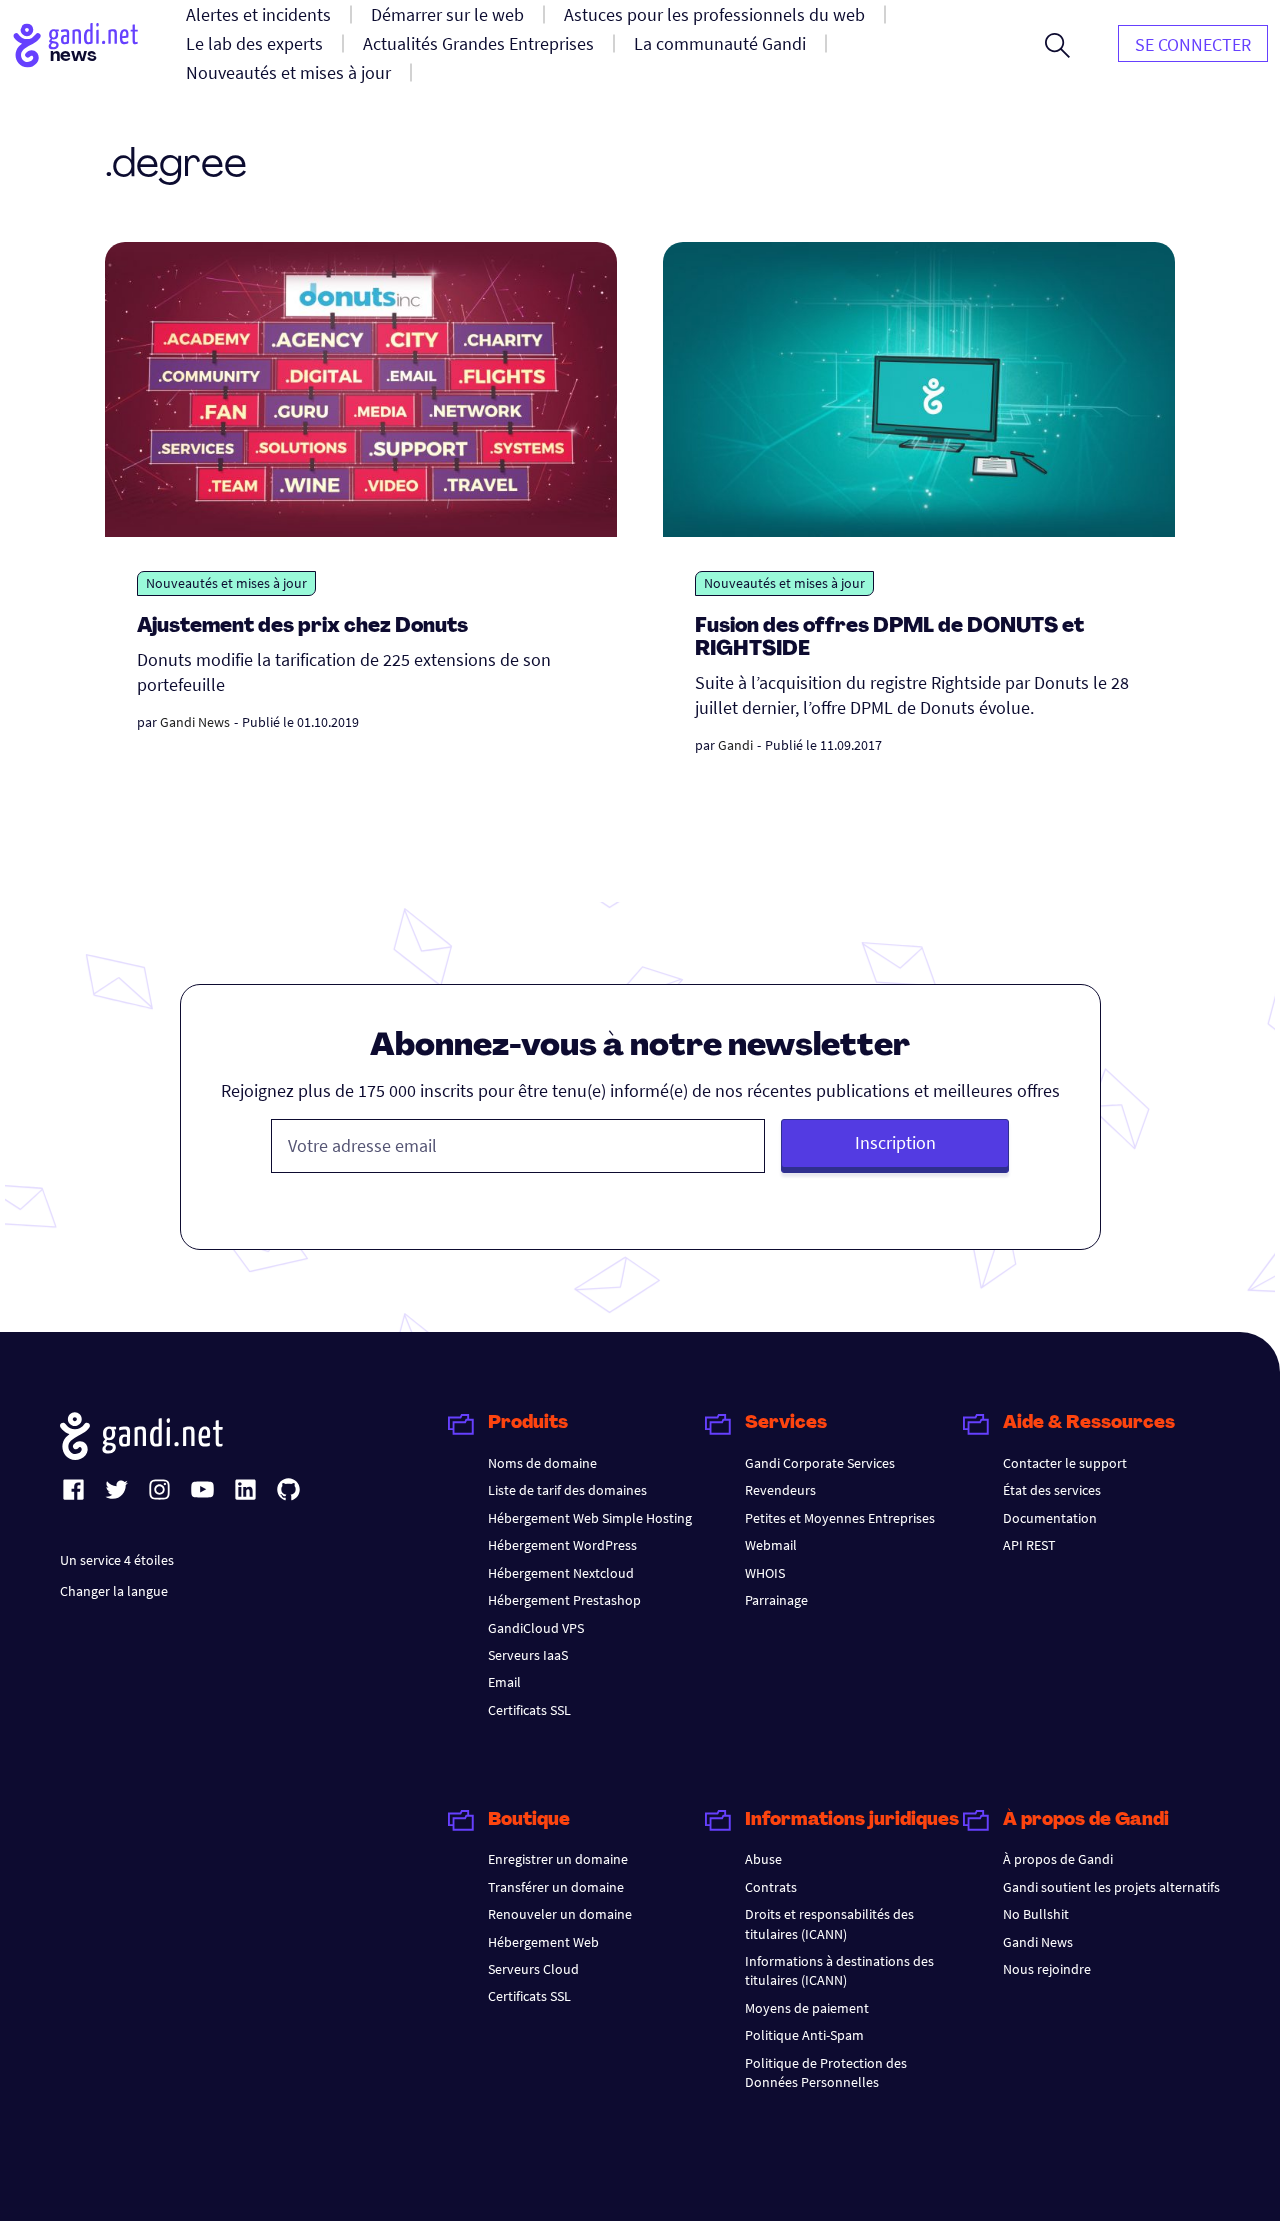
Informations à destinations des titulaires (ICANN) (839, 1970)
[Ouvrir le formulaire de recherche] (1057, 45)
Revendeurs (780, 1490)
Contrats (771, 1887)
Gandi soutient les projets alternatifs (1111, 1887)
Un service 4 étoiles (117, 1560)
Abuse (763, 1859)
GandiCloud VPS (536, 1628)
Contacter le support (1065, 1463)
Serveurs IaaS (528, 1655)
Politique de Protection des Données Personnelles (826, 2072)
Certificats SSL (529, 1710)
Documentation (1050, 1518)
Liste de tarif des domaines (567, 1490)
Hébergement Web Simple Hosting (590, 1518)
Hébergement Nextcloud (561, 1573)
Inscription (895, 1142)
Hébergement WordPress (562, 1545)
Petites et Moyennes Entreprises (840, 1518)
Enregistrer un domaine (558, 1859)
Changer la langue (114, 1591)
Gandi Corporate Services (820, 1463)
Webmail (771, 1545)
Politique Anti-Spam (804, 2035)
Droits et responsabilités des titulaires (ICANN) (829, 1923)
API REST (1029, 1545)
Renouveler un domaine (560, 1914)
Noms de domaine (542, 1463)
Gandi (735, 745)
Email (504, 1682)
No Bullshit (1036, 1914)
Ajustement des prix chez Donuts (302, 627)
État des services (1052, 1490)
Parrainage (776, 1600)
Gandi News (195, 722)
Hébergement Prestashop (564, 1600)
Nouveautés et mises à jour (226, 583)
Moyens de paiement (807, 2008)
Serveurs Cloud (533, 1969)
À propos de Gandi (1058, 1859)
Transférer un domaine (556, 1887)
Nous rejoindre (1047, 1969)
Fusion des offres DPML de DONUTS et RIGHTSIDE (889, 638)
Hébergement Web (543, 1942)
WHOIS (765, 1573)
